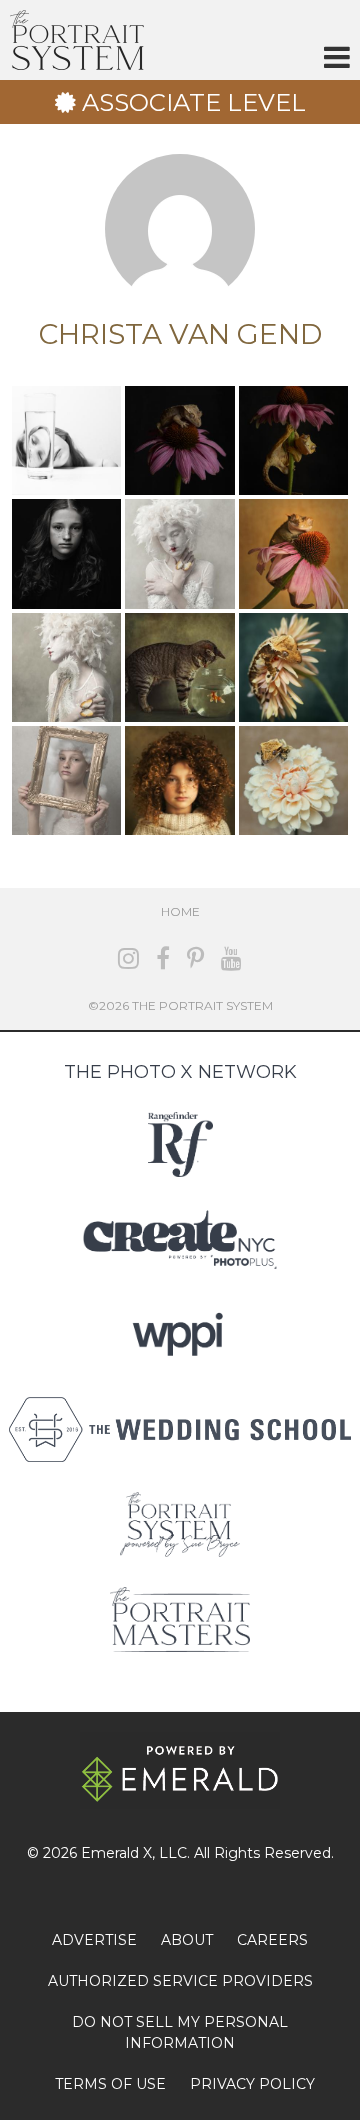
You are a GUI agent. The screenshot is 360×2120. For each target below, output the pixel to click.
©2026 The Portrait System (180, 1005)
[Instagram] (128, 958)
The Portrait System (77, 40)
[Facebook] (163, 958)
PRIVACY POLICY (252, 2084)
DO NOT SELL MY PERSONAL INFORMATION (180, 2032)
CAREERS (272, 1940)
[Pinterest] (195, 958)
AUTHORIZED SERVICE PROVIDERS (180, 1981)
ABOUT (187, 1940)
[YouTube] (231, 958)
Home (180, 911)
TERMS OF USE (110, 2084)
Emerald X (116, 1853)
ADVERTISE (94, 1940)
